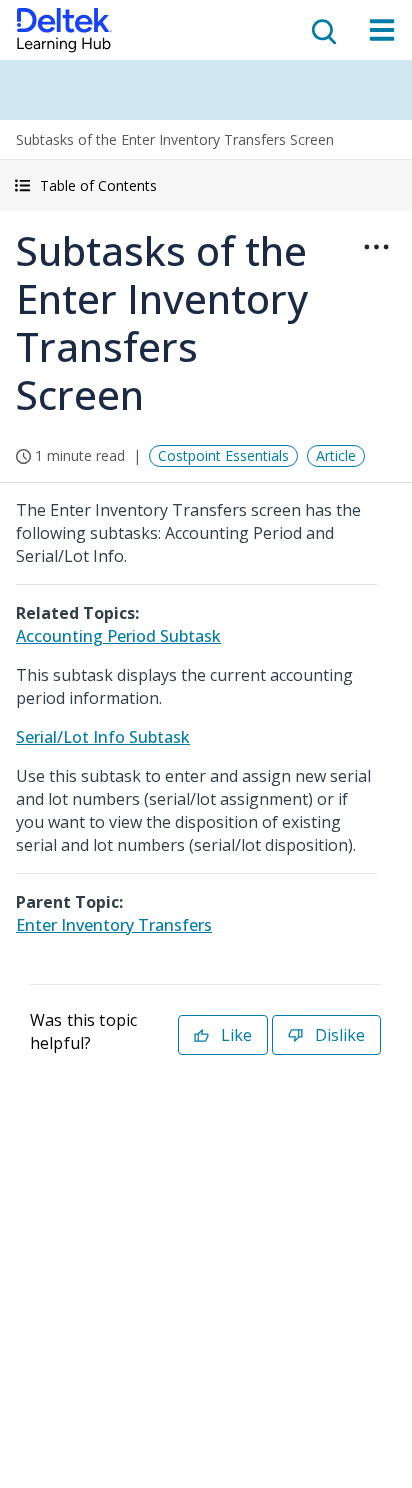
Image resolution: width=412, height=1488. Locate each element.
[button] (206, 185)
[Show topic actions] (376, 247)
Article (336, 455)
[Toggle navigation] (382, 30)
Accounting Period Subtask (118, 636)
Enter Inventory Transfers (114, 925)
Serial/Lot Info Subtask (103, 737)
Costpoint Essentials (223, 455)
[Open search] (322, 30)
